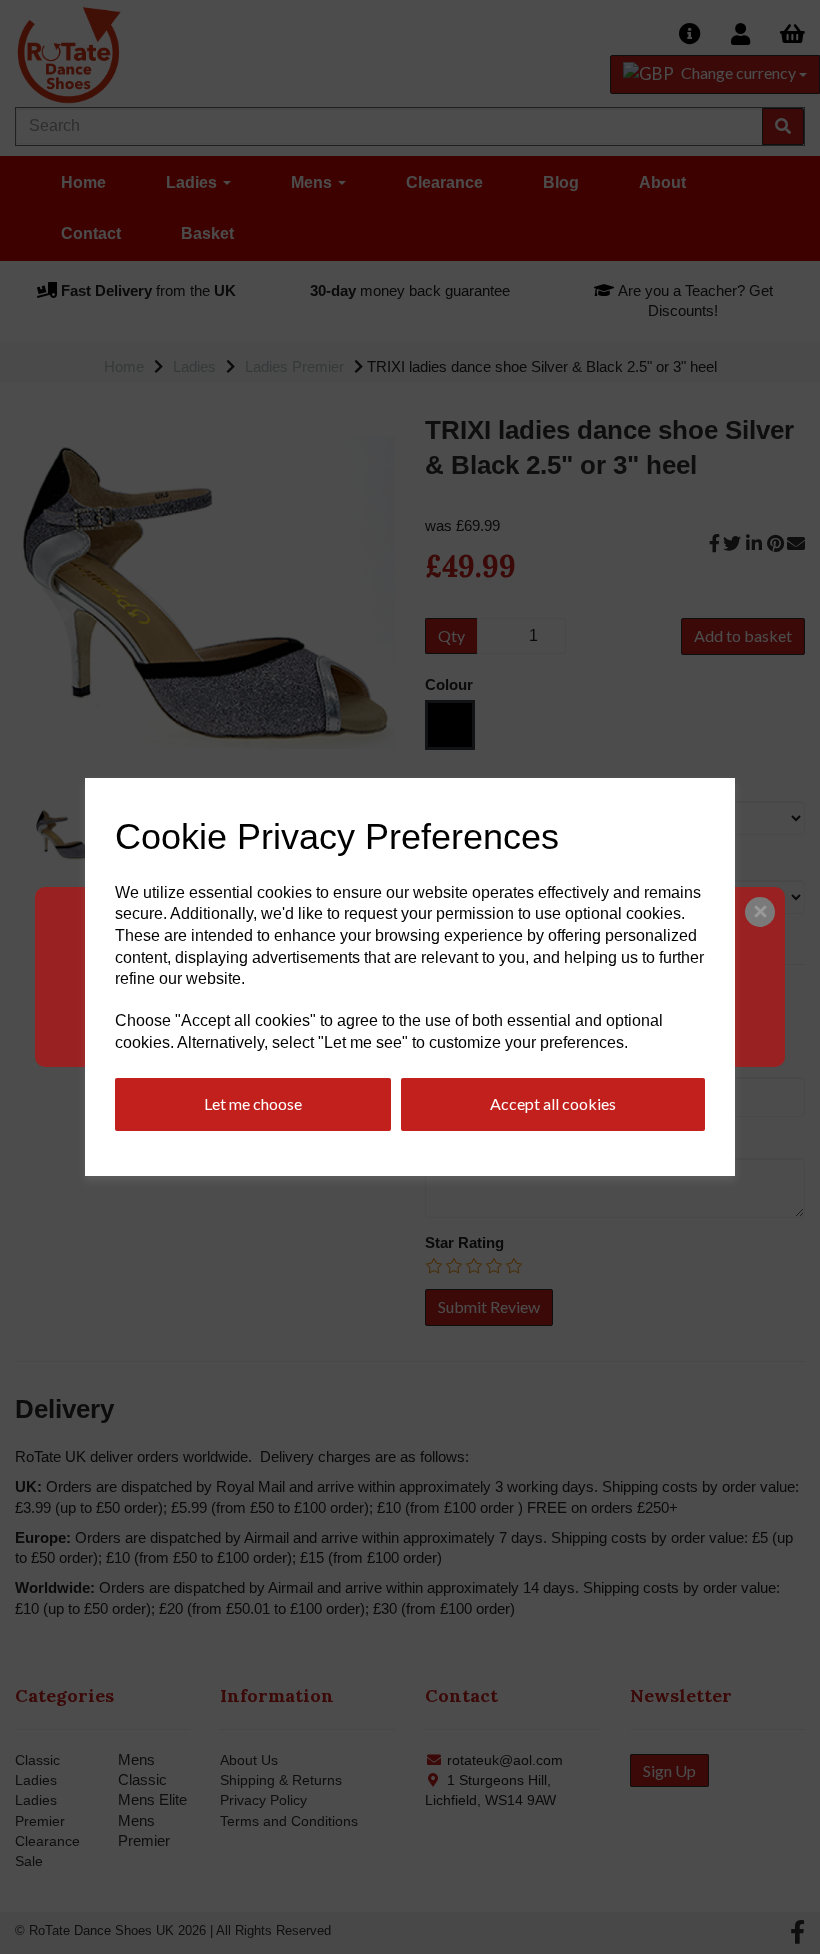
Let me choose (253, 1103)
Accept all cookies (553, 1103)
